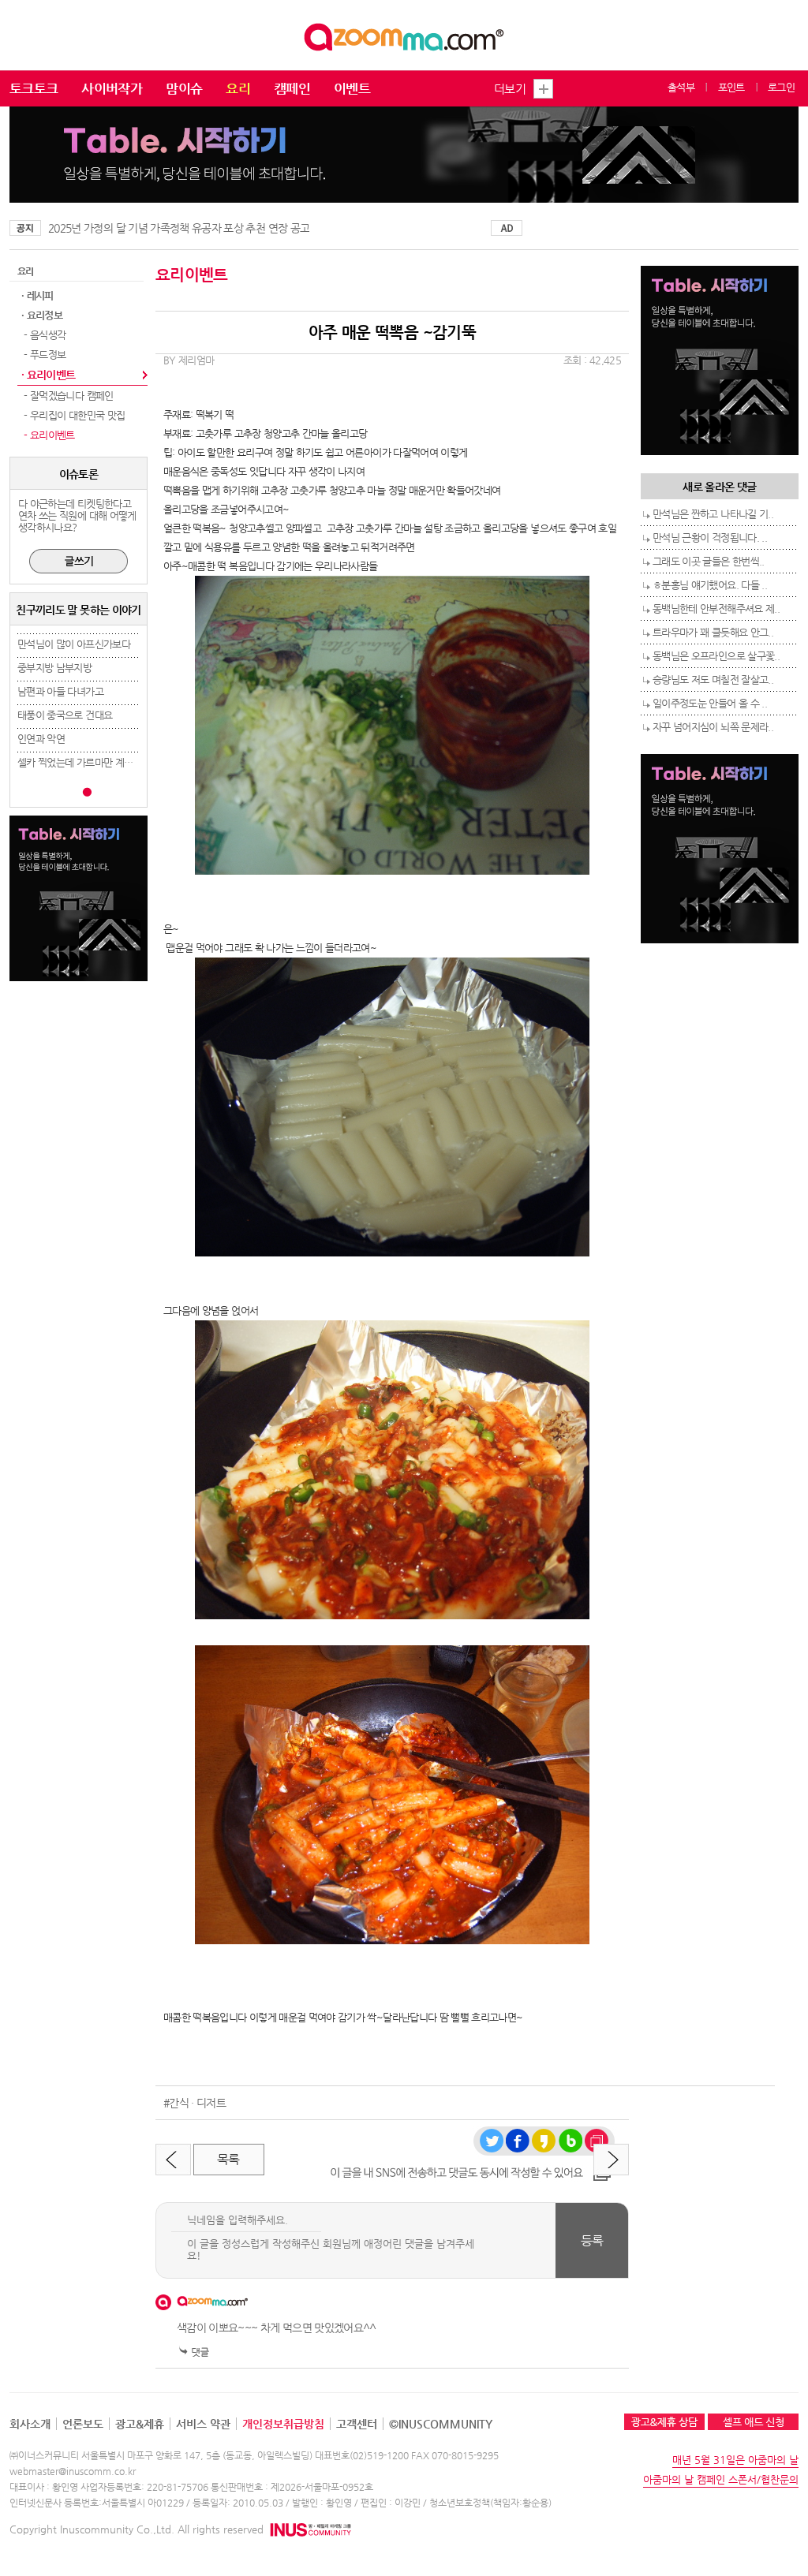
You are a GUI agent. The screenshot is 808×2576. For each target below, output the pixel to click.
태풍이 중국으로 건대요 (65, 715)
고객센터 (357, 2424)
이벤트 (352, 88)
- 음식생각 (43, 335)
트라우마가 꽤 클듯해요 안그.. (713, 632)
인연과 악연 (41, 739)
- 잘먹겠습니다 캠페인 (67, 396)
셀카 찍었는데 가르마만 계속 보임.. (88, 762)
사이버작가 (112, 88)
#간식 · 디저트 (195, 2103)
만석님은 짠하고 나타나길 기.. (713, 514)
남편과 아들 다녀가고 (60, 691)
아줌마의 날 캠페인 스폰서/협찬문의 (721, 2479)
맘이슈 (184, 88)
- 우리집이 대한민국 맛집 (73, 415)
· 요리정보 (42, 315)
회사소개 (30, 2424)
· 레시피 (37, 295)
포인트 (731, 87)
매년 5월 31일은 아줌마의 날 (735, 2460)
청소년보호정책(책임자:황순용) (490, 2503)
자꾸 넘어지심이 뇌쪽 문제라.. (713, 727)
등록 (592, 2240)
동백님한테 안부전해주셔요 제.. (716, 609)
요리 (238, 88)
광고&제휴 (140, 2424)
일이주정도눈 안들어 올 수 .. (710, 703)
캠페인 (292, 88)
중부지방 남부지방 (54, 668)
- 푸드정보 (43, 355)
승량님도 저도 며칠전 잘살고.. (713, 679)
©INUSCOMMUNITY (441, 2424)
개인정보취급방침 (283, 2424)
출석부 (681, 87)
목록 (228, 2159)
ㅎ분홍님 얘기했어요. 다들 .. (710, 585)
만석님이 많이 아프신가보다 (74, 644)
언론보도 (83, 2424)
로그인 (781, 87)
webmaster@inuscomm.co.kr (73, 2471)
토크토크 (34, 88)
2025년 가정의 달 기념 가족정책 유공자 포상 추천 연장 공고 (179, 228)
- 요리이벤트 (48, 435)
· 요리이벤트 (48, 375)
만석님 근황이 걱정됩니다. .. (710, 538)
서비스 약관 (203, 2424)
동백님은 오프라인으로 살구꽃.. (716, 656)
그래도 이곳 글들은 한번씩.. (709, 561)
